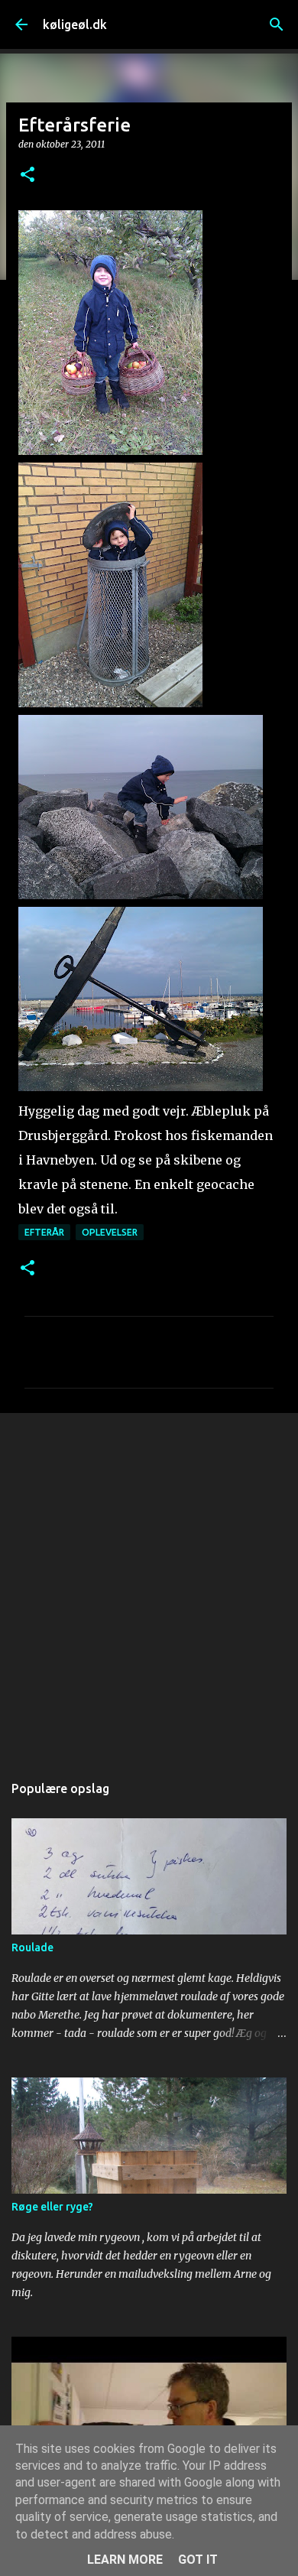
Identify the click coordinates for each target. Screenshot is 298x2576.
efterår (44, 1232)
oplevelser (110, 1232)
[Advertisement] (149, 1585)
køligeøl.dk (75, 24)
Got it (198, 2560)
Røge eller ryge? (52, 2207)
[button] (28, 175)
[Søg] (277, 24)
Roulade (32, 1947)
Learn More (125, 2560)
